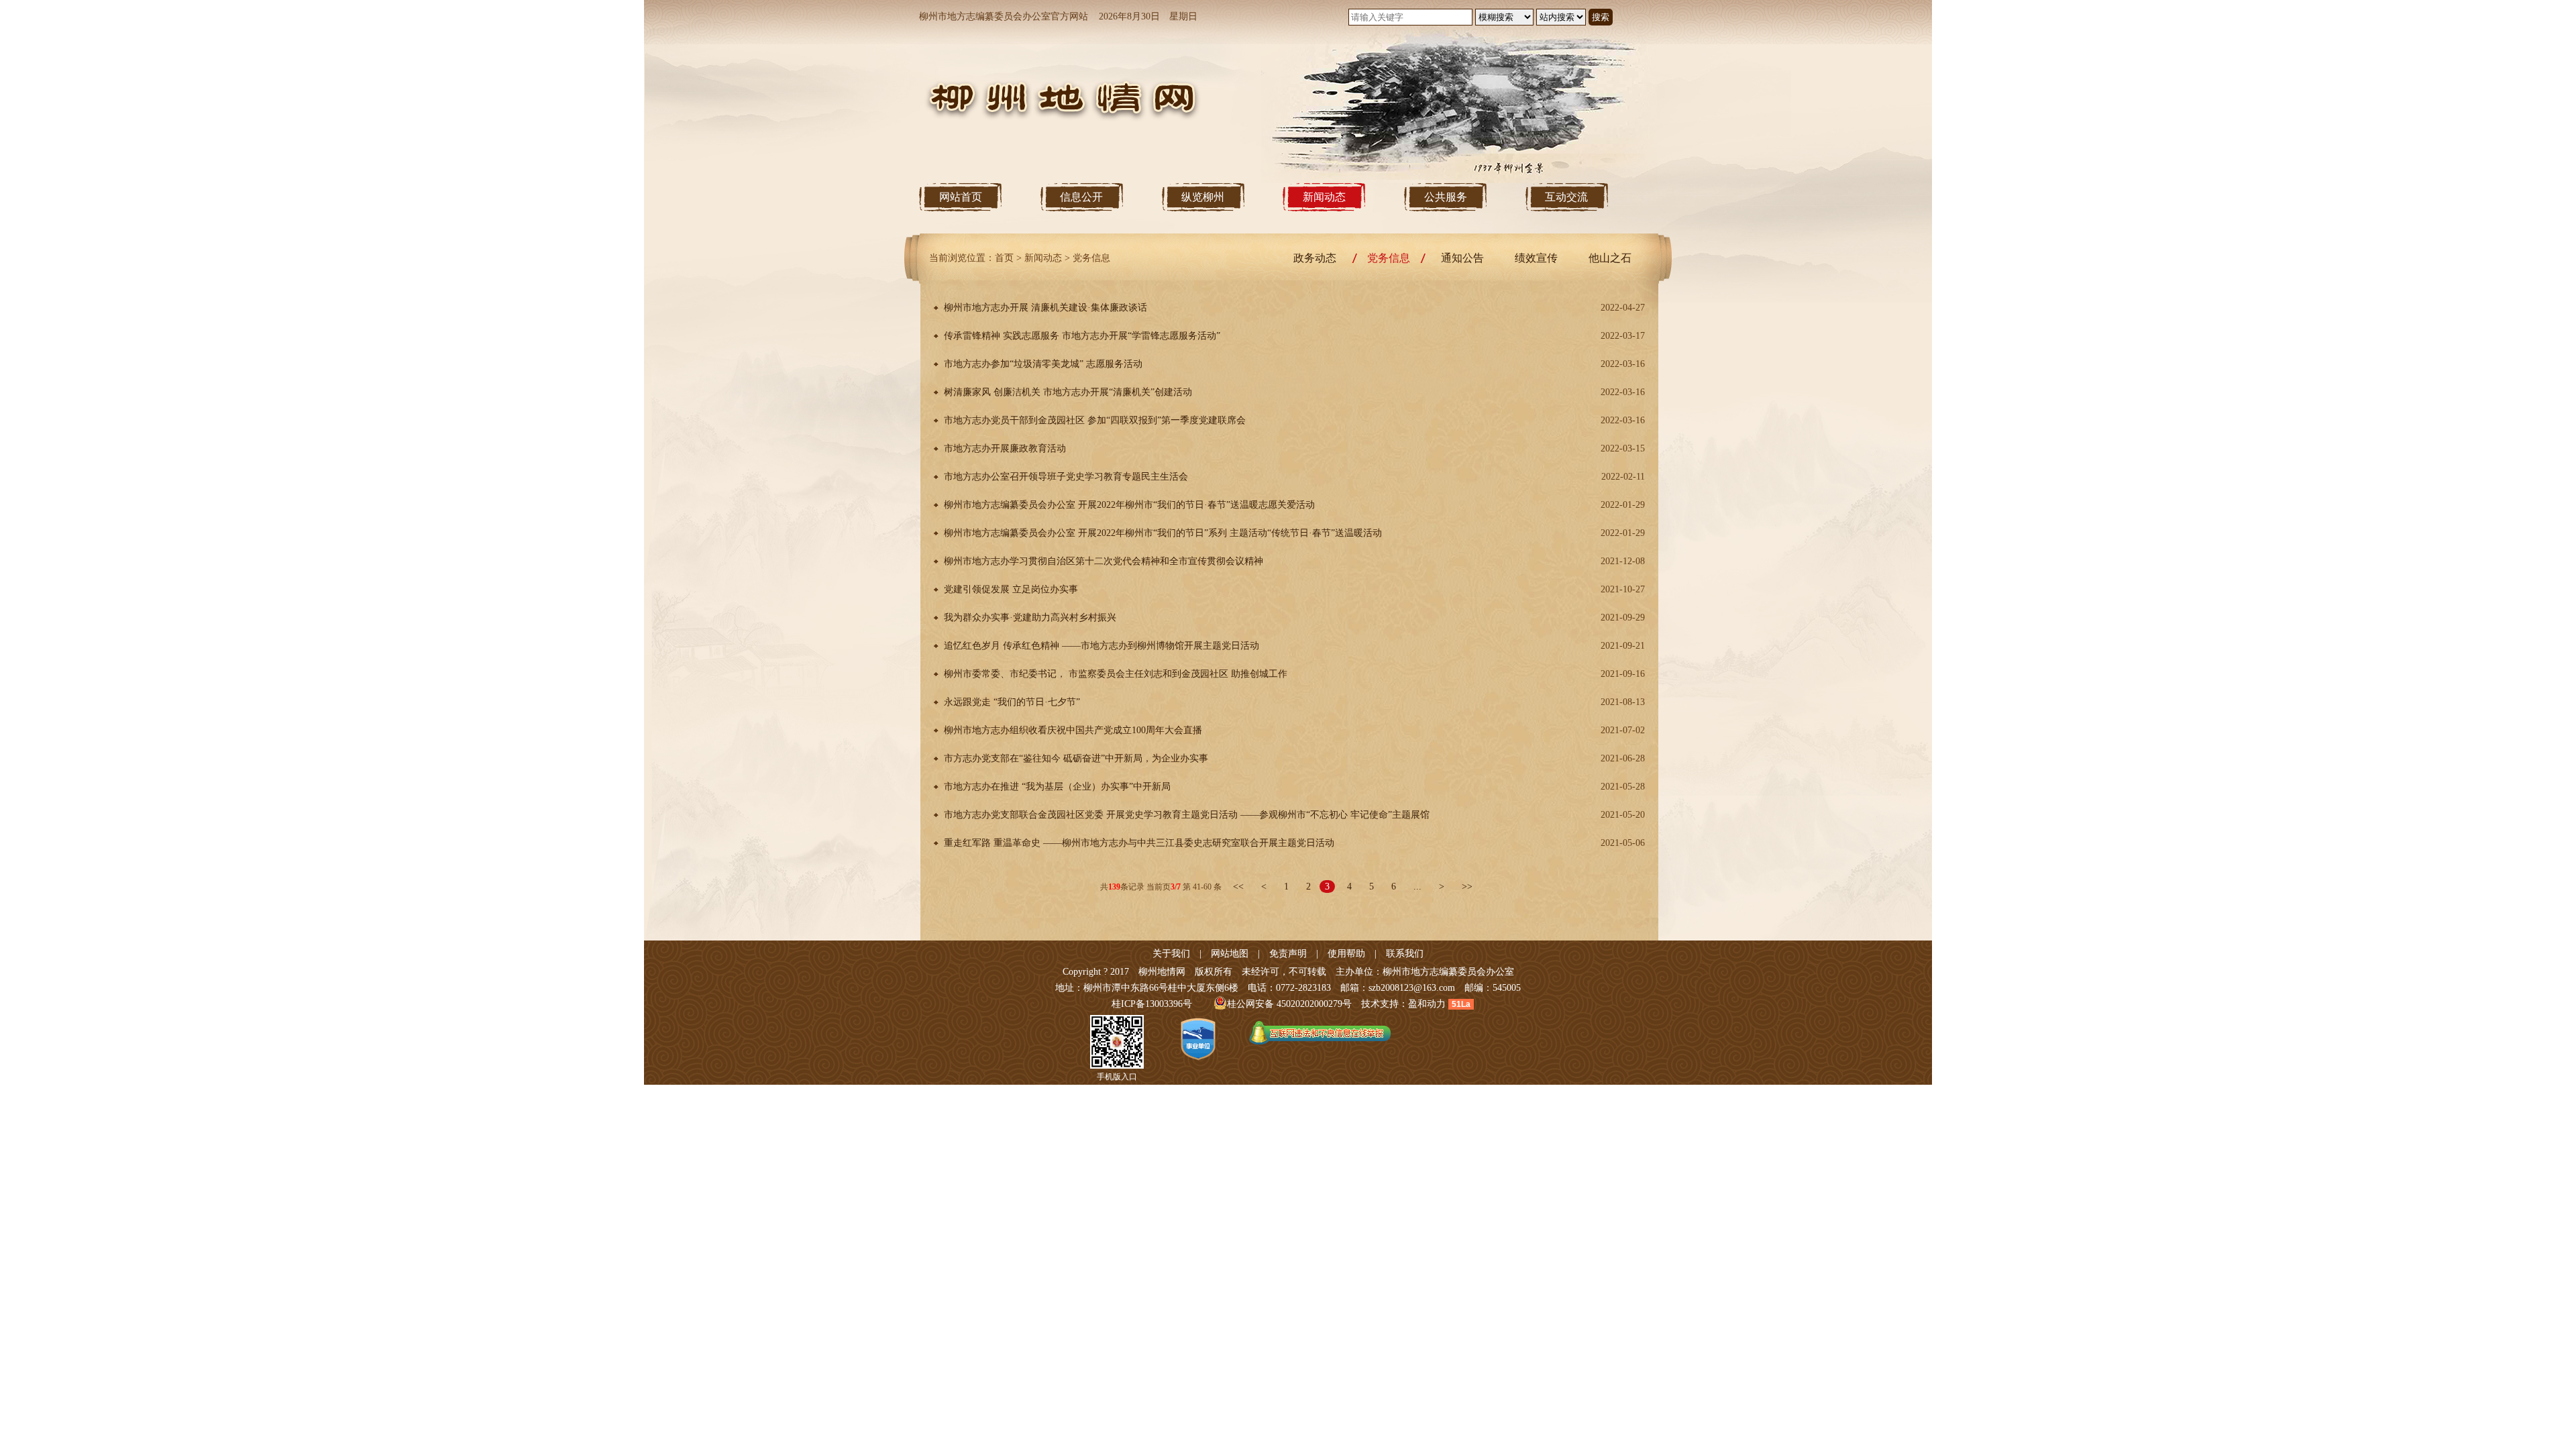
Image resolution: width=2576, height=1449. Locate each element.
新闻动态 (1043, 258)
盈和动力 (1427, 1004)
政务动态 (1315, 258)
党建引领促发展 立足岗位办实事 (1011, 589)
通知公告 (1462, 258)
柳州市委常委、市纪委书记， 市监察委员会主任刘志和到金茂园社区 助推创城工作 (1116, 674)
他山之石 (1610, 258)
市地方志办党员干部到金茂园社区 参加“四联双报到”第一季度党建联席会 (1095, 420)
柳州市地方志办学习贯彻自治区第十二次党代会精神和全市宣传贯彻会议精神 (1104, 561)
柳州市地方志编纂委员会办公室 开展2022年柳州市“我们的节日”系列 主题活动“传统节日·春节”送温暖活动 (1163, 533)
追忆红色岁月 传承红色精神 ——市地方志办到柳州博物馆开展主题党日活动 (1102, 646)
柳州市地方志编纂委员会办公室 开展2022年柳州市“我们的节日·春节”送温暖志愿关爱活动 (1129, 505)
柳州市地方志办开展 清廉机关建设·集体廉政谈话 (1045, 308)
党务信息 (1091, 258)
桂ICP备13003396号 (1152, 1004)
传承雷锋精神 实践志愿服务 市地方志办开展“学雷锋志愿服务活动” (1082, 336)
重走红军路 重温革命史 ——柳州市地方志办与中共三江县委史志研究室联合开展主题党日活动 (1139, 843)
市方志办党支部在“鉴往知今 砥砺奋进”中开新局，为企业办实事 (1076, 758)
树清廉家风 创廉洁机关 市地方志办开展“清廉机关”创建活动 (1068, 392)
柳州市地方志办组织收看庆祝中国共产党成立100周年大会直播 (1073, 730)
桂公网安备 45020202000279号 (1289, 1004)
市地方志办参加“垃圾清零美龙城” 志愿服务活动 (1043, 364)
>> (1467, 887)
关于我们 (1171, 954)
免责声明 (1288, 954)
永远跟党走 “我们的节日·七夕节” (1012, 702)
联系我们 (1405, 954)
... (1417, 887)
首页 (1004, 258)
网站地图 (1230, 954)
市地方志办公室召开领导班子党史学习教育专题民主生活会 (1066, 477)
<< (1238, 887)
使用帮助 (1346, 954)
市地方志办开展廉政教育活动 (1005, 448)
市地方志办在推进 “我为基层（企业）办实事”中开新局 (1057, 787)
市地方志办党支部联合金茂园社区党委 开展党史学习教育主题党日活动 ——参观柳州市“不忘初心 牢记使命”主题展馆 (1187, 815)
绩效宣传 (1536, 258)
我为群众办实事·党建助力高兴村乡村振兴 (1030, 618)
